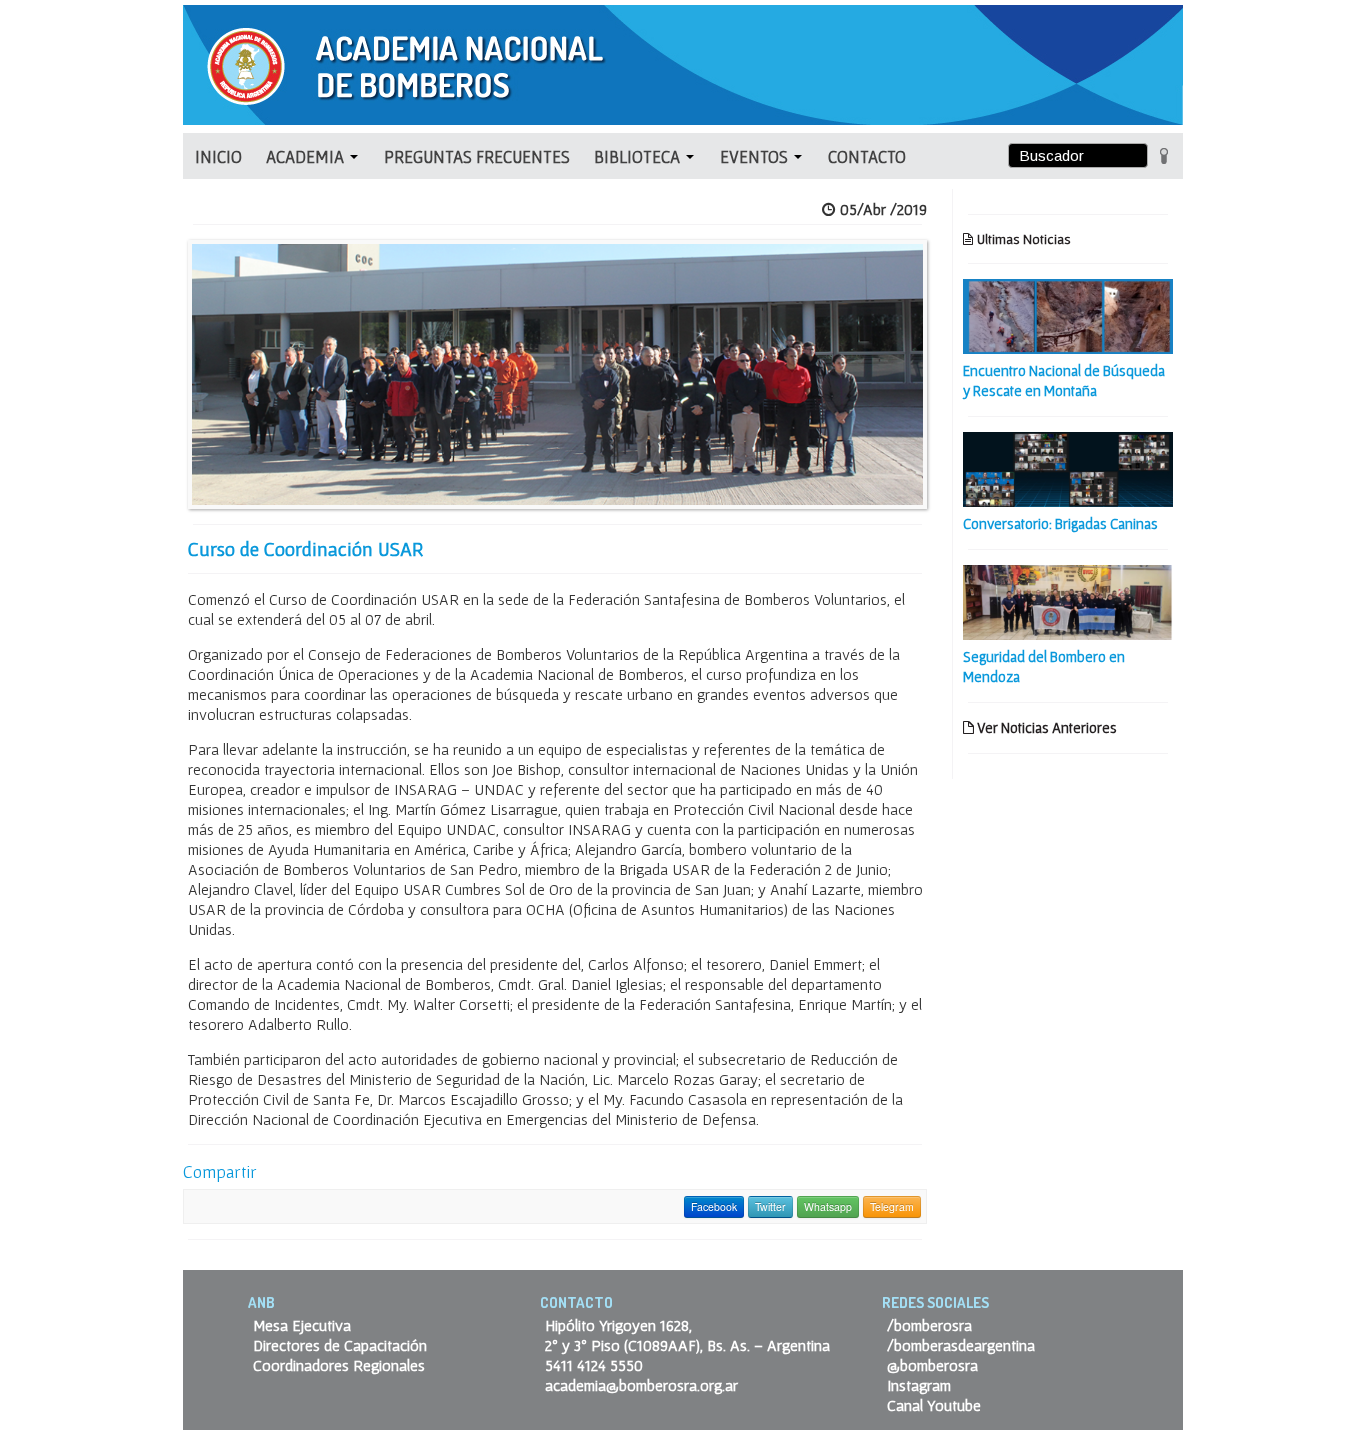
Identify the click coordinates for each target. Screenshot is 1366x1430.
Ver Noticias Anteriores (1045, 727)
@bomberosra (932, 1365)
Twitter (770, 1206)
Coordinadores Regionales (339, 1365)
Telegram (892, 1206)
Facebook (714, 1206)
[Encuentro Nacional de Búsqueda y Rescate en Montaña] (1068, 314)
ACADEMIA (307, 156)
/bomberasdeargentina (961, 1345)
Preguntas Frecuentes (477, 156)
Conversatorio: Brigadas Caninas (1060, 523)
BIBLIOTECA (639, 156)
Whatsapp (828, 1206)
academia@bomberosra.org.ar (641, 1385)
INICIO (218, 156)
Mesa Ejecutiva (302, 1325)
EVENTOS (756, 156)
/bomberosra (929, 1325)
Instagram (919, 1385)
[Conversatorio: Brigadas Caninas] (1068, 467)
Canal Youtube (934, 1405)
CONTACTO (867, 156)
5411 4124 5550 (594, 1365)
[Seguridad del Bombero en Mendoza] (1068, 600)
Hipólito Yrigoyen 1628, (618, 1325)
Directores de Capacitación (340, 1345)
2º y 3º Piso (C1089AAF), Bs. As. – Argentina (687, 1345)
